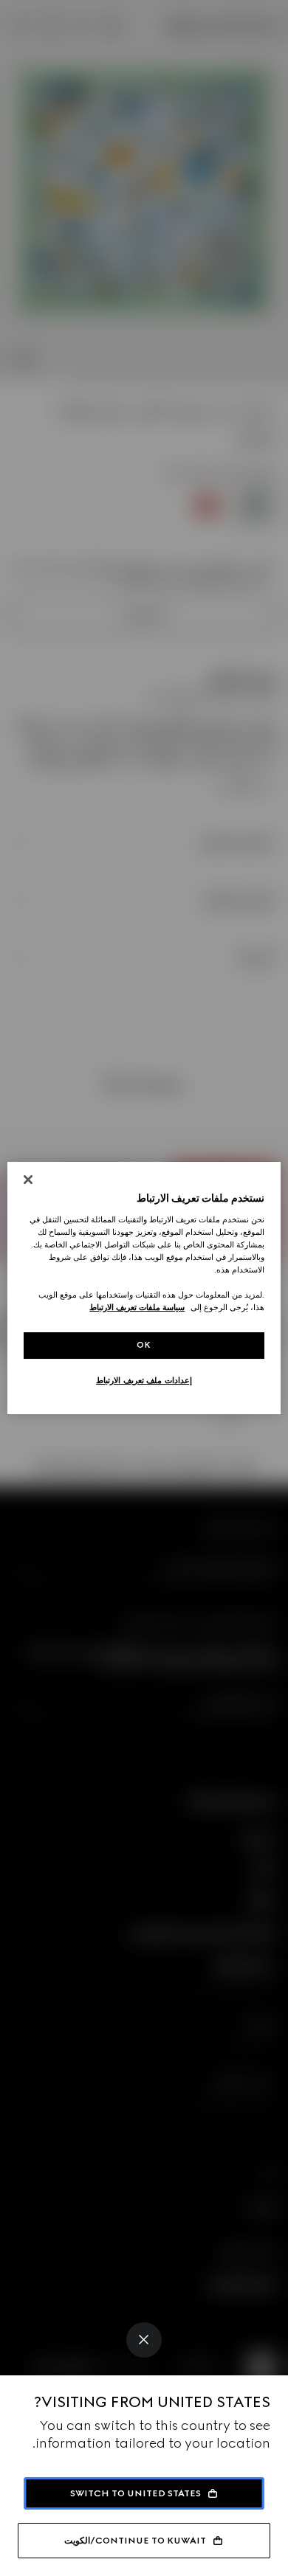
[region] (144, 1288)
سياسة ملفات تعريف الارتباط (137, 1307)
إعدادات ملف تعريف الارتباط (144, 1380)
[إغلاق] (28, 1180)
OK (144, 1345)
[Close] (144, 2340)
